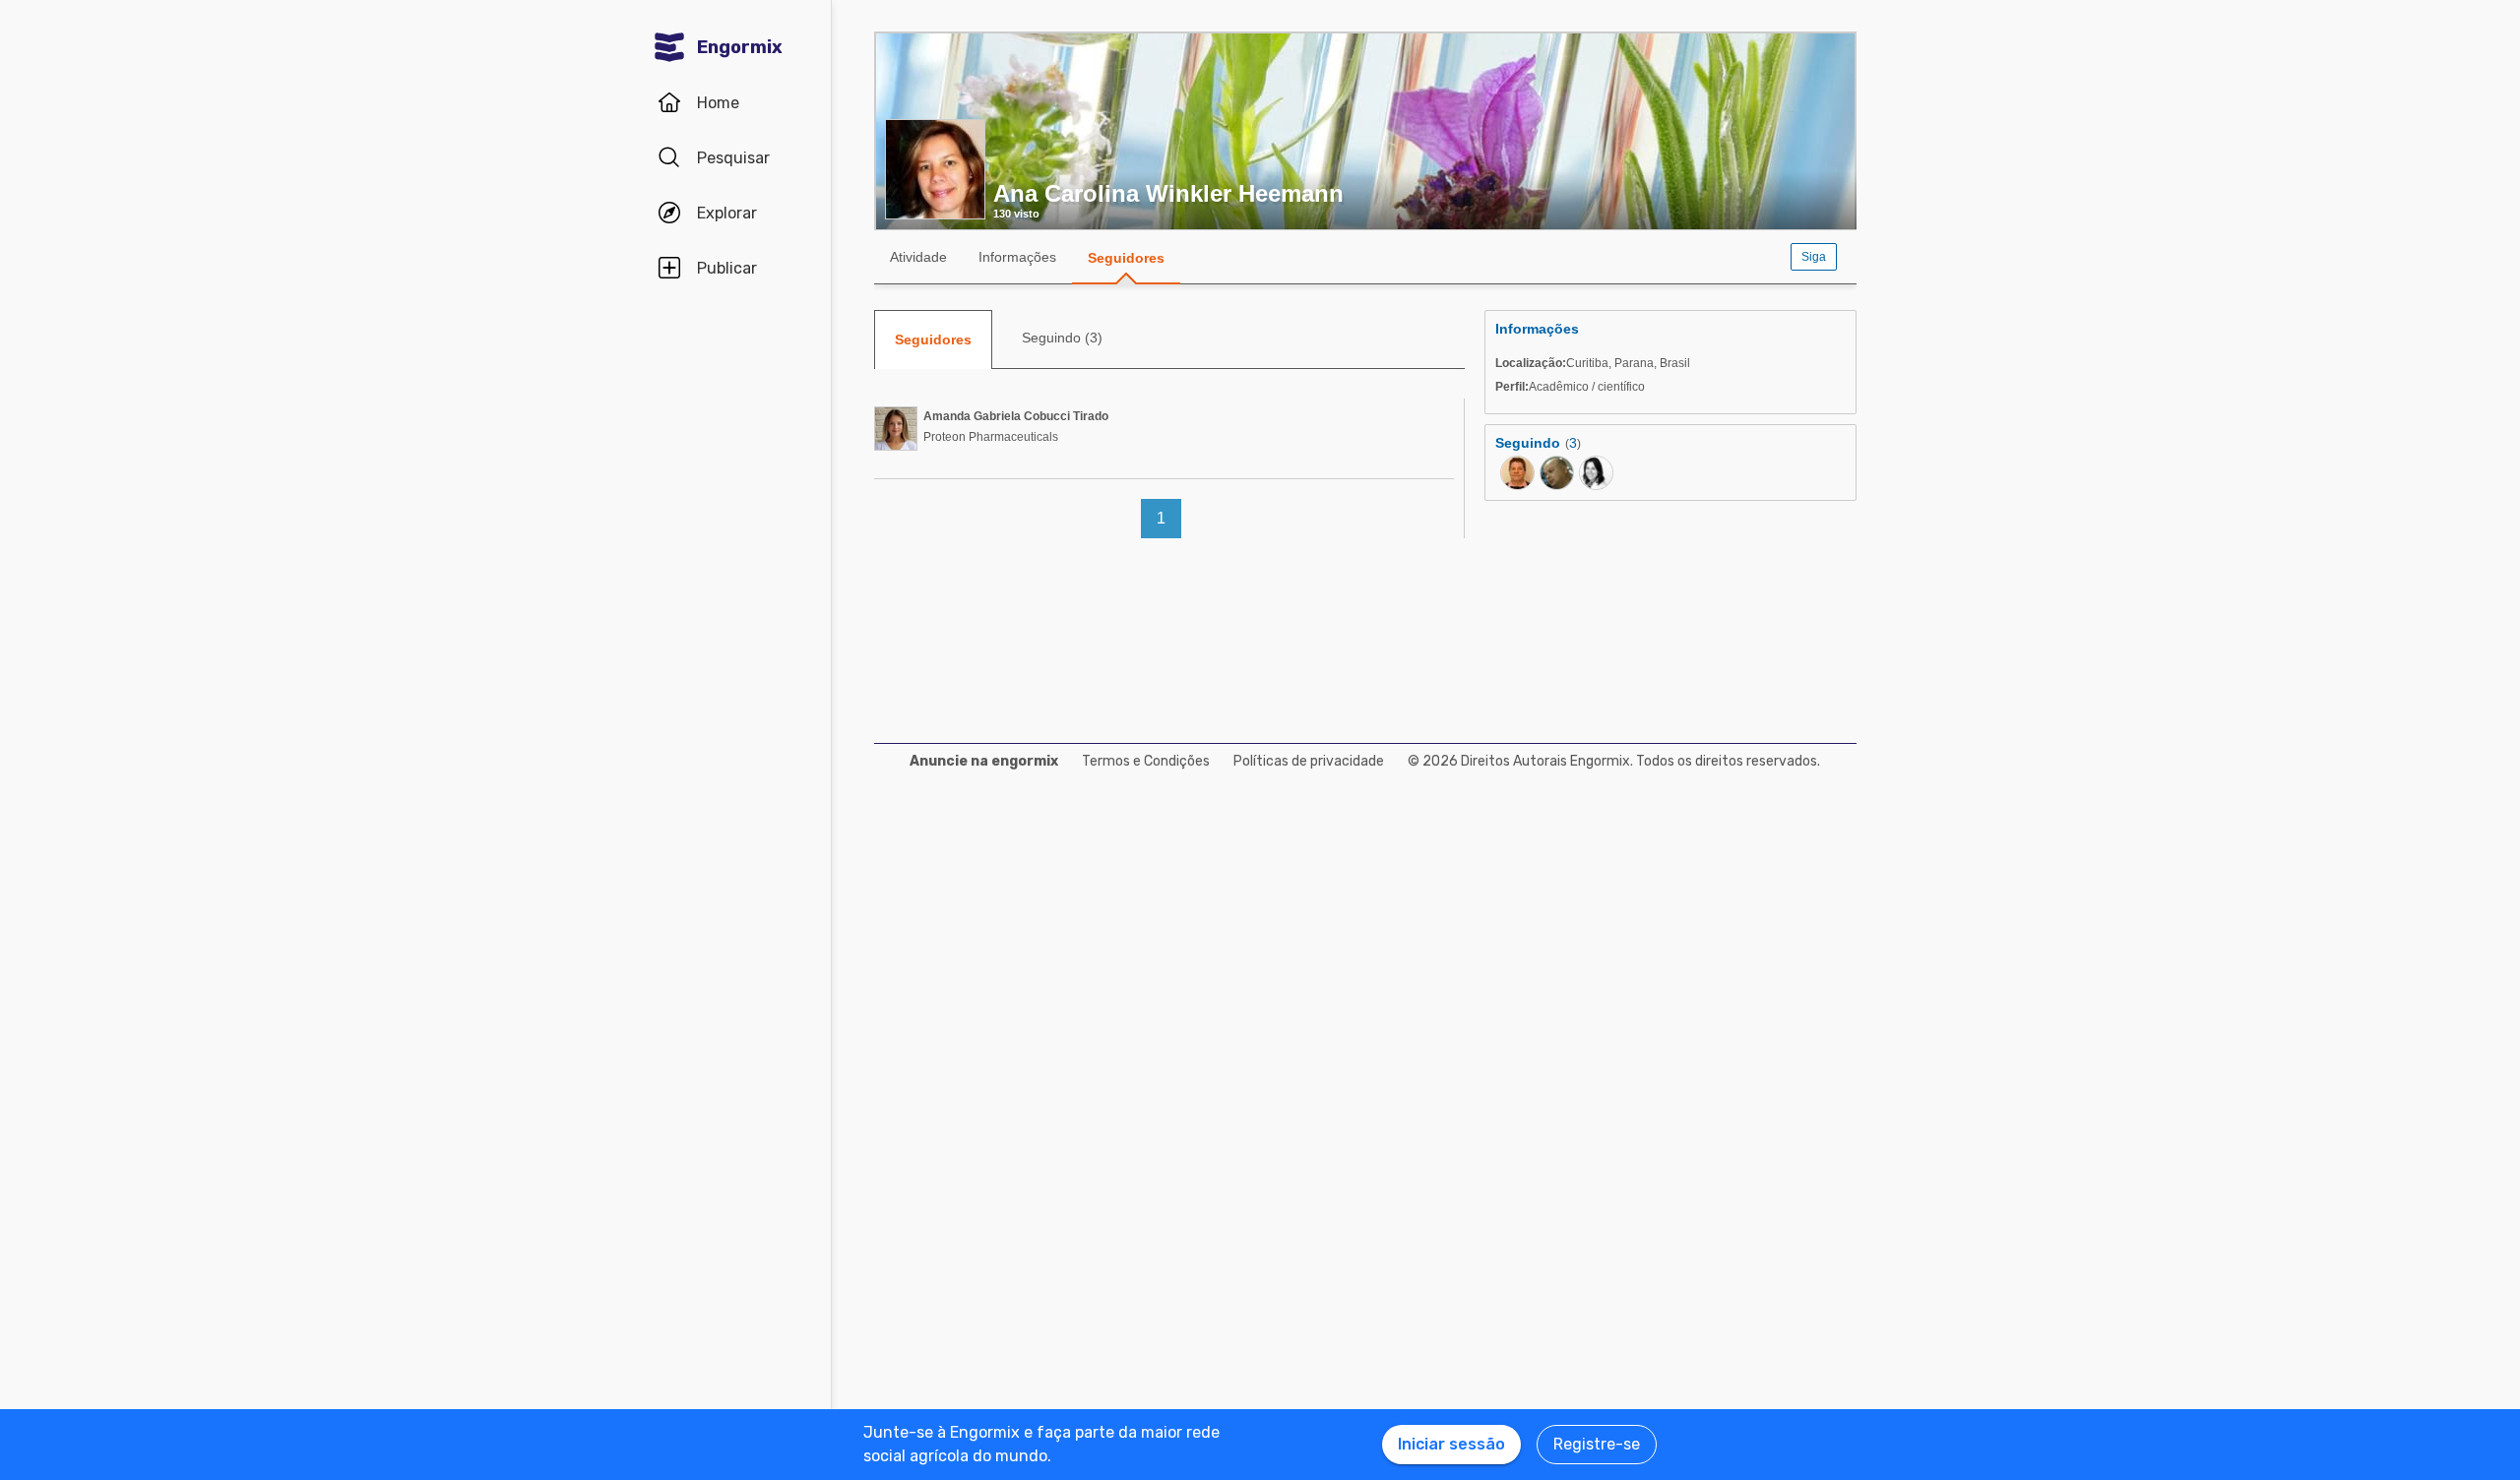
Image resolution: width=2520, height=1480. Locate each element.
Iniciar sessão (1451, 1444)
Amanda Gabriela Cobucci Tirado (1016, 416)
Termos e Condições (1146, 761)
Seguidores (1126, 258)
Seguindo (1528, 443)
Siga (1814, 257)
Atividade (918, 257)
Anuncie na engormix (984, 761)
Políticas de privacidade (1309, 761)
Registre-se (1597, 1444)
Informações (1017, 257)
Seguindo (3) (1062, 338)
